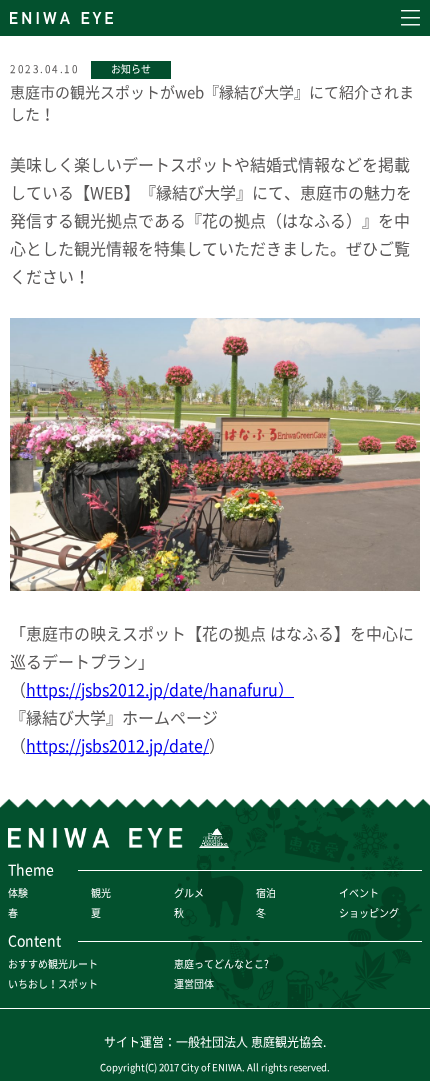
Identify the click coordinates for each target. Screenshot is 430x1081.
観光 (101, 892)
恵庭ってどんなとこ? (221, 963)
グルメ (189, 892)
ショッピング (369, 912)
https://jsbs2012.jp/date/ (117, 745)
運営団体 (194, 983)
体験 (18, 892)
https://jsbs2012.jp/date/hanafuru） (160, 689)
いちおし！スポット (53, 983)
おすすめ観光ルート (53, 963)
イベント (359, 892)
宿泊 (266, 892)
